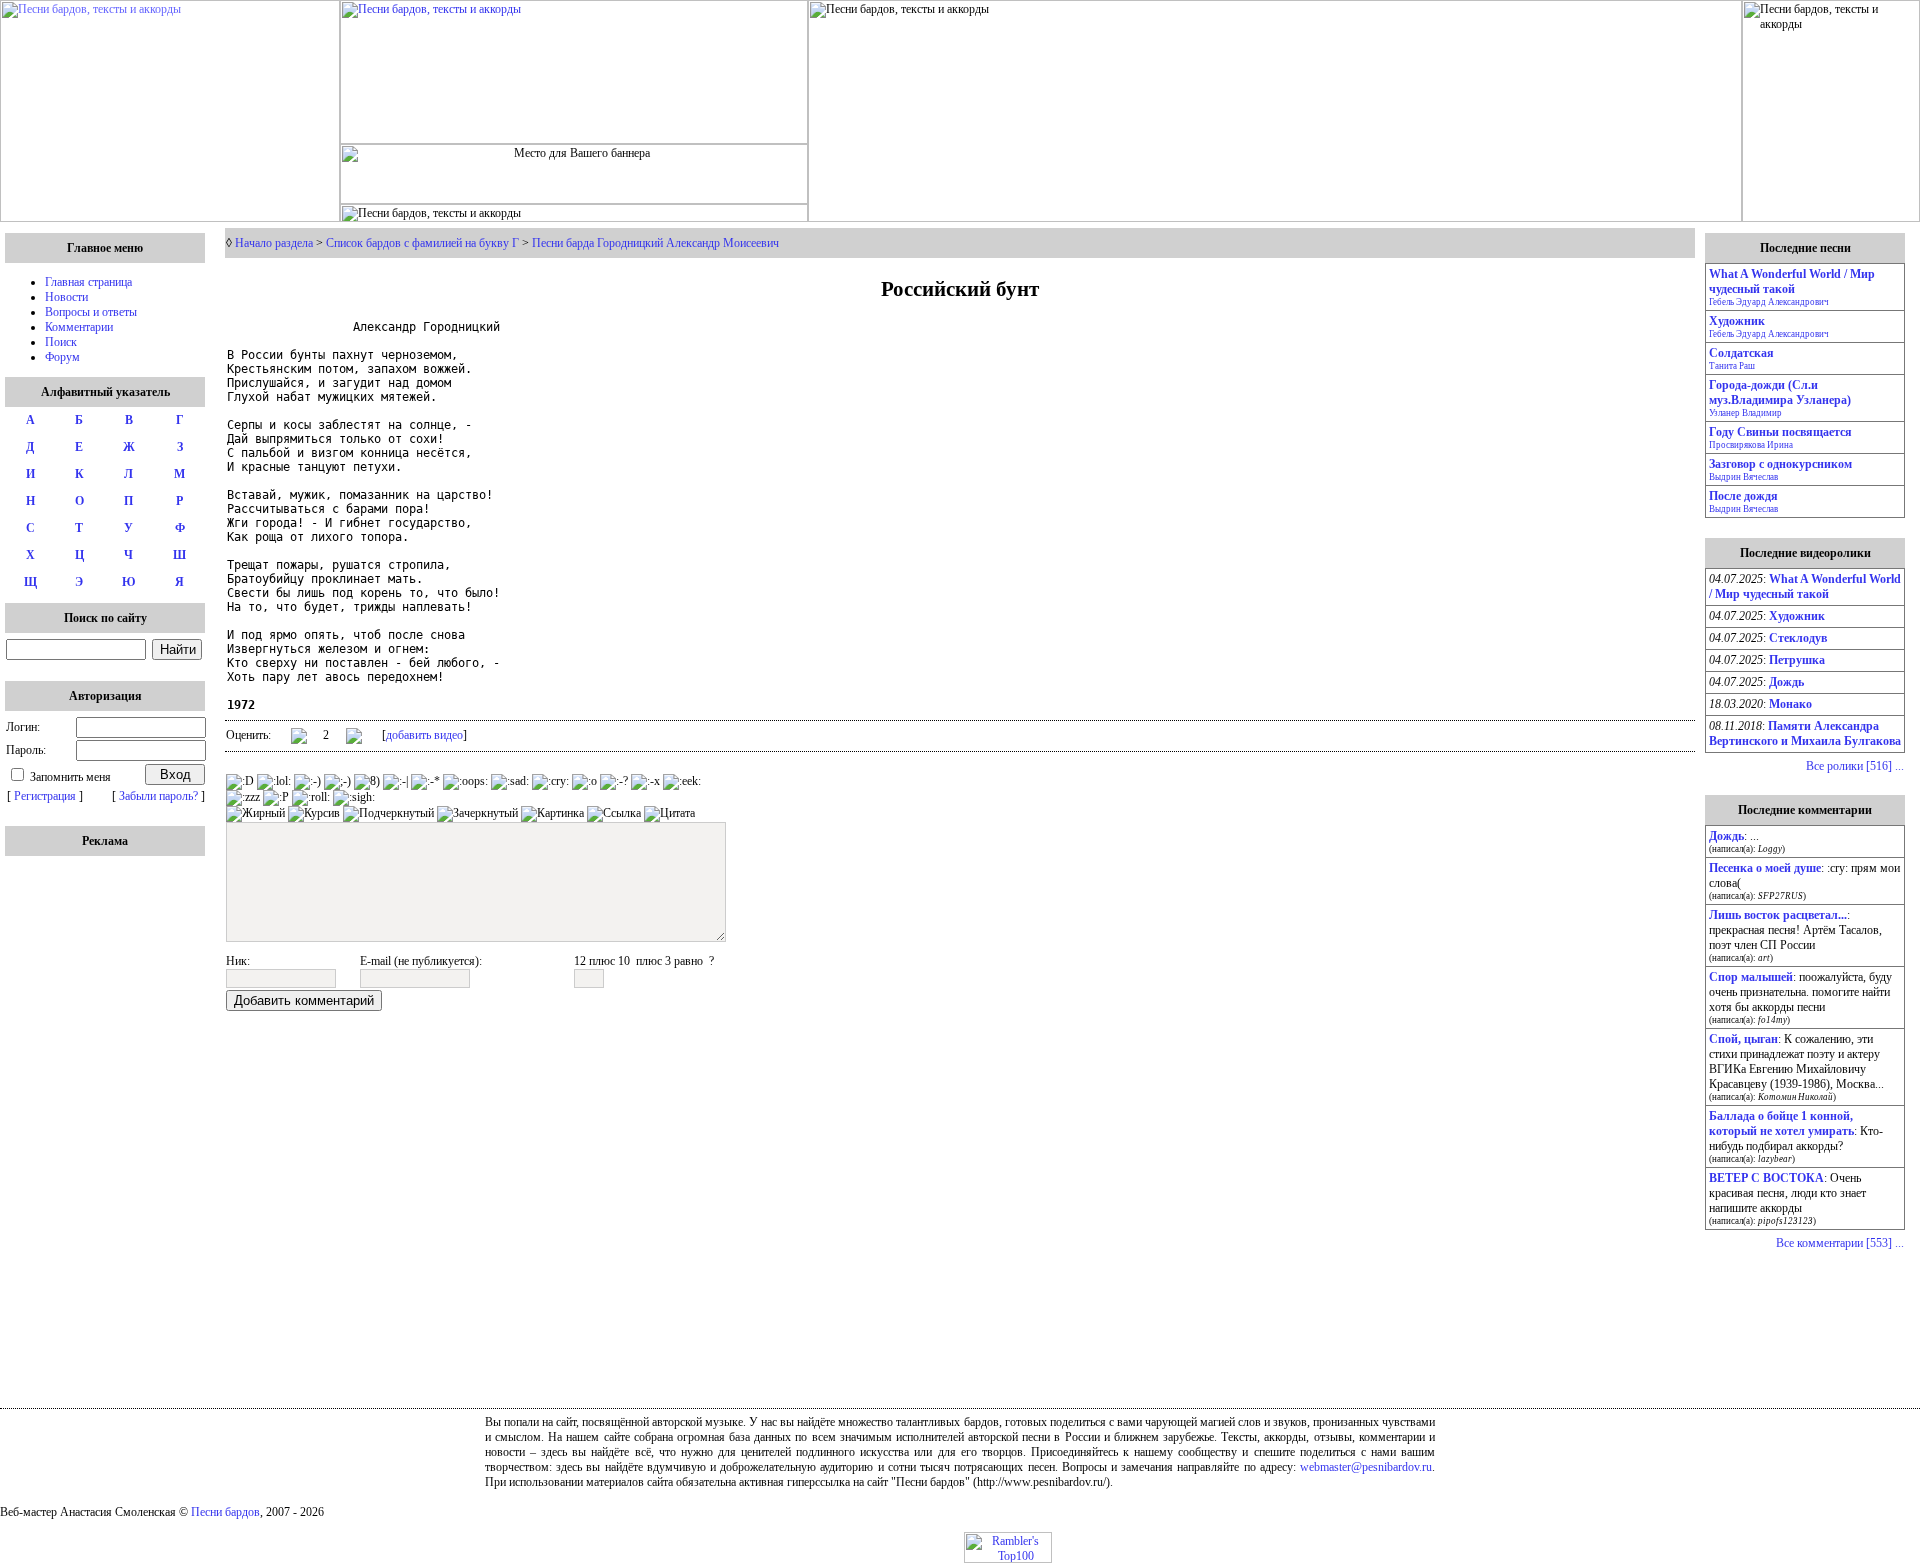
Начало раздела (274, 243)
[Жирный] (255, 814)
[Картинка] (552, 814)
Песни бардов (225, 1512)
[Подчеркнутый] (388, 814)
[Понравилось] (299, 739)
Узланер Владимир (1745, 413)
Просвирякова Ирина (1751, 445)
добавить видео (424, 735)
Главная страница (88, 282)
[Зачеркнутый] (477, 814)
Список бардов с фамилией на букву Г (422, 243)
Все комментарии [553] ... (1840, 1243)
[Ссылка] (614, 814)
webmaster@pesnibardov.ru (1366, 1467)
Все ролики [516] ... (1855, 766)
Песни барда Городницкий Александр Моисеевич (655, 243)
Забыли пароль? (158, 796)
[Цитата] (669, 814)
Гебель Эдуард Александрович (1769, 302)
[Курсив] (314, 814)
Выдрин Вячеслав (1743, 477)
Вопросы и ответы (91, 312)
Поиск (61, 342)
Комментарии (79, 327)
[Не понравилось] (354, 738)
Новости (66, 297)
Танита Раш (1732, 366)
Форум (62, 357)
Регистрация (45, 796)
